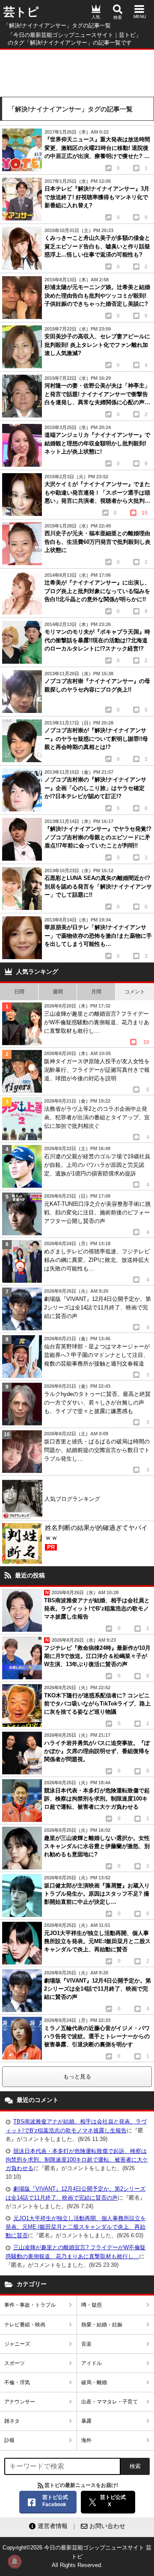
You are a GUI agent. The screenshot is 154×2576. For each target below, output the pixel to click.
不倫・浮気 (17, 2382)
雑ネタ (12, 2421)
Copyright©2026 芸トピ (77, 2556)
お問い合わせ (107, 2526)
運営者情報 (53, 2526)
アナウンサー (20, 2402)
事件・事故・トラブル (30, 2305)
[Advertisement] (77, 71)
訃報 (9, 2440)
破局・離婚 (94, 2382)
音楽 (86, 2344)
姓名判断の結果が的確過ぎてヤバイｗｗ (96, 1537)
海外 (86, 2440)
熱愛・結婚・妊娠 (102, 2325)
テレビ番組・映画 (25, 2325)
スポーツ (15, 2363)
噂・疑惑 (92, 2305)
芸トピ (21, 12)
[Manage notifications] (15, 2561)
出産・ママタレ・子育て (110, 2402)
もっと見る (77, 2077)
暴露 (86, 2421)
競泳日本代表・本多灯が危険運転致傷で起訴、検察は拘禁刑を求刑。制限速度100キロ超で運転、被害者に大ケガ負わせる (77, 2160)
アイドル (92, 2363)
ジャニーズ (17, 2344)
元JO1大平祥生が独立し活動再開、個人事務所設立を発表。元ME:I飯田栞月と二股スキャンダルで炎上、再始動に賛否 (76, 2227)
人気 (96, 17)
